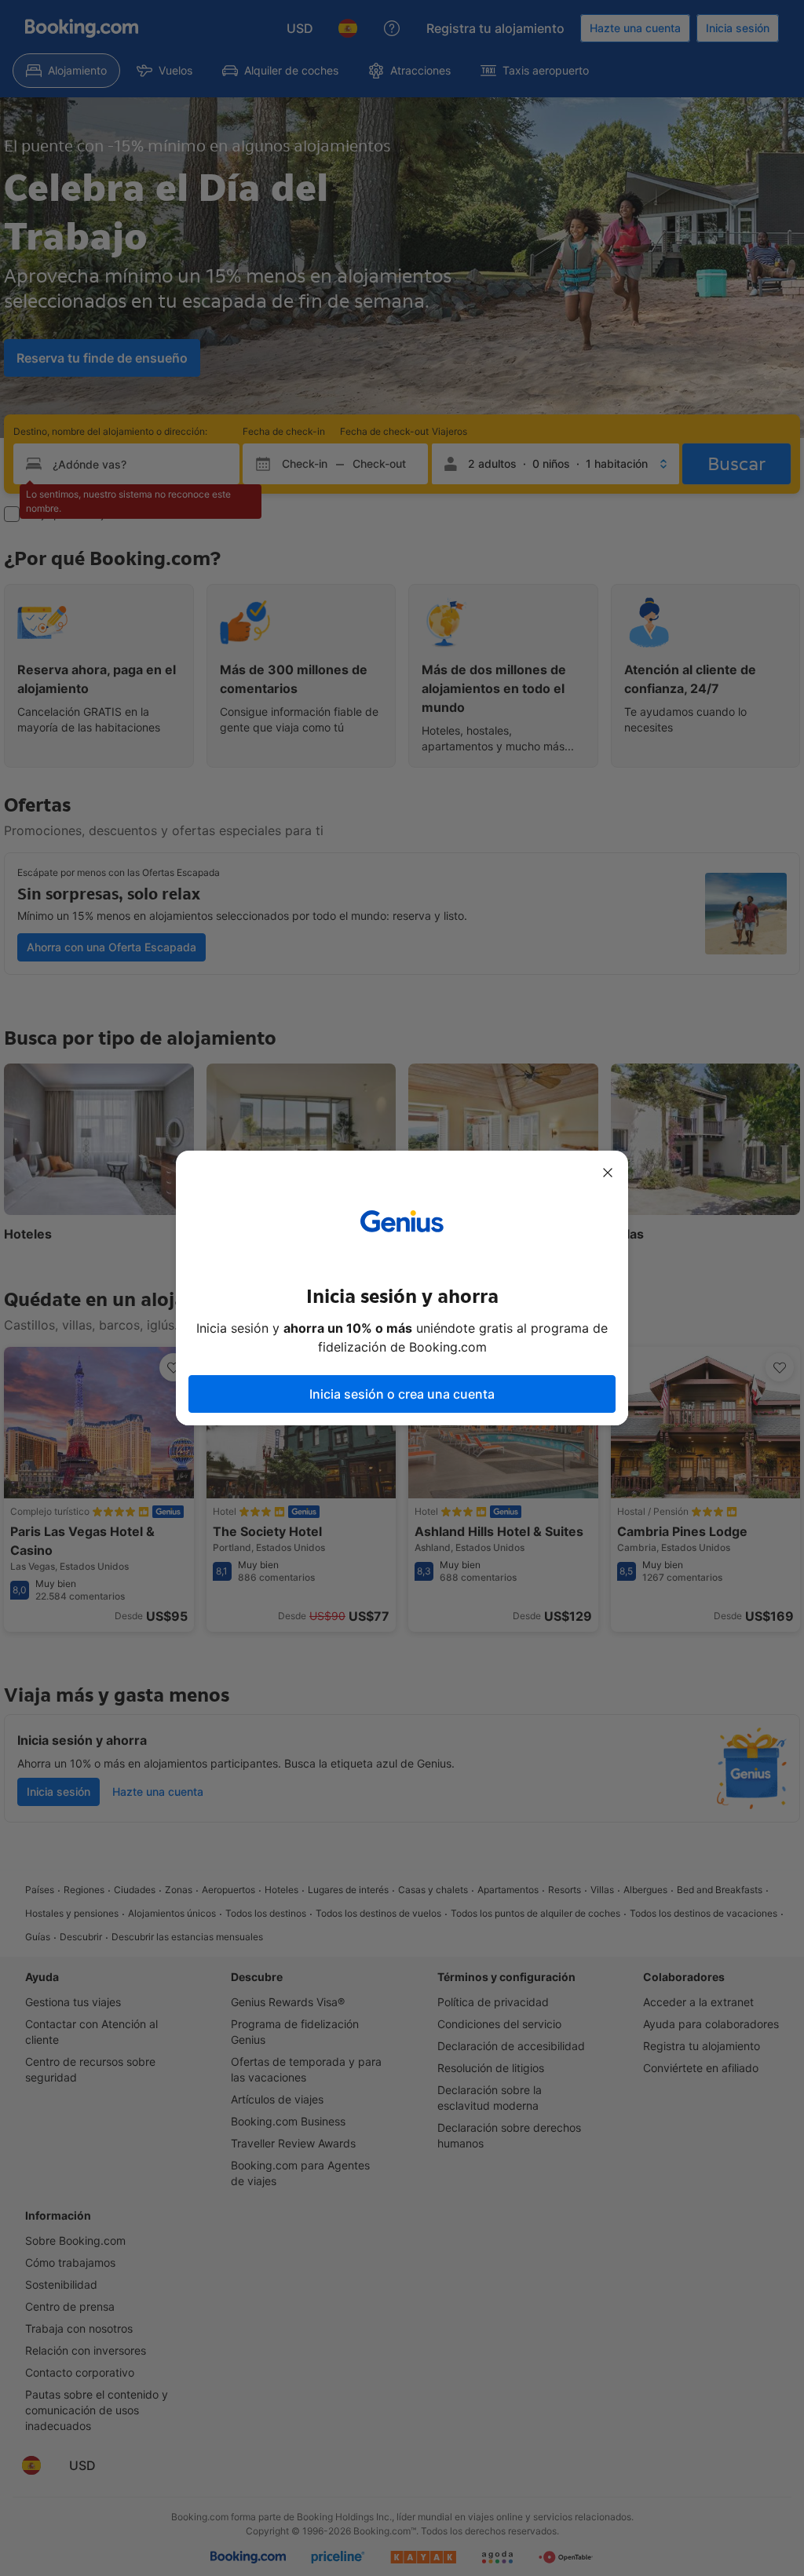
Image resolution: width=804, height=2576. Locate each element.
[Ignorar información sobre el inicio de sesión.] (608, 1173)
